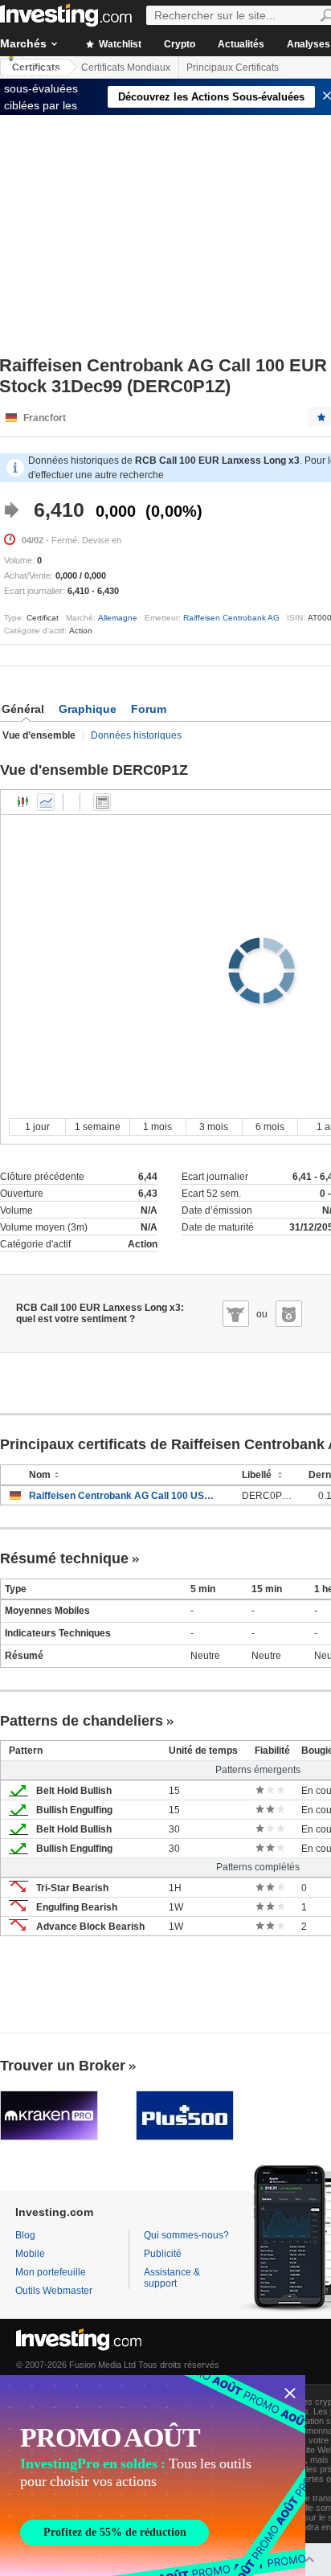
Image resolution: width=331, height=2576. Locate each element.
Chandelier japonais (23, 802)
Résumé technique (64, 1558)
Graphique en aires (46, 802)
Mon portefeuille (51, 2272)
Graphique (88, 709)
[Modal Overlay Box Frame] (153, 2476)
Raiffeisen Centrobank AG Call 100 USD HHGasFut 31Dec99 (123, 1496)
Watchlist (119, 44)
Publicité (163, 2254)
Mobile (30, 2254)
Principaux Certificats (233, 68)
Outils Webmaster (54, 2291)
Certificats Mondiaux (126, 68)
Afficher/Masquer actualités (102, 802)
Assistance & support (172, 2278)
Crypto (180, 44)
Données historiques (136, 735)
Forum (149, 709)
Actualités (241, 44)
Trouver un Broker (63, 2066)
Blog (25, 2235)
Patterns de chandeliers (82, 1721)
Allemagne (118, 618)
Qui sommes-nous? (186, 2235)
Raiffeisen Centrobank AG (231, 618)
